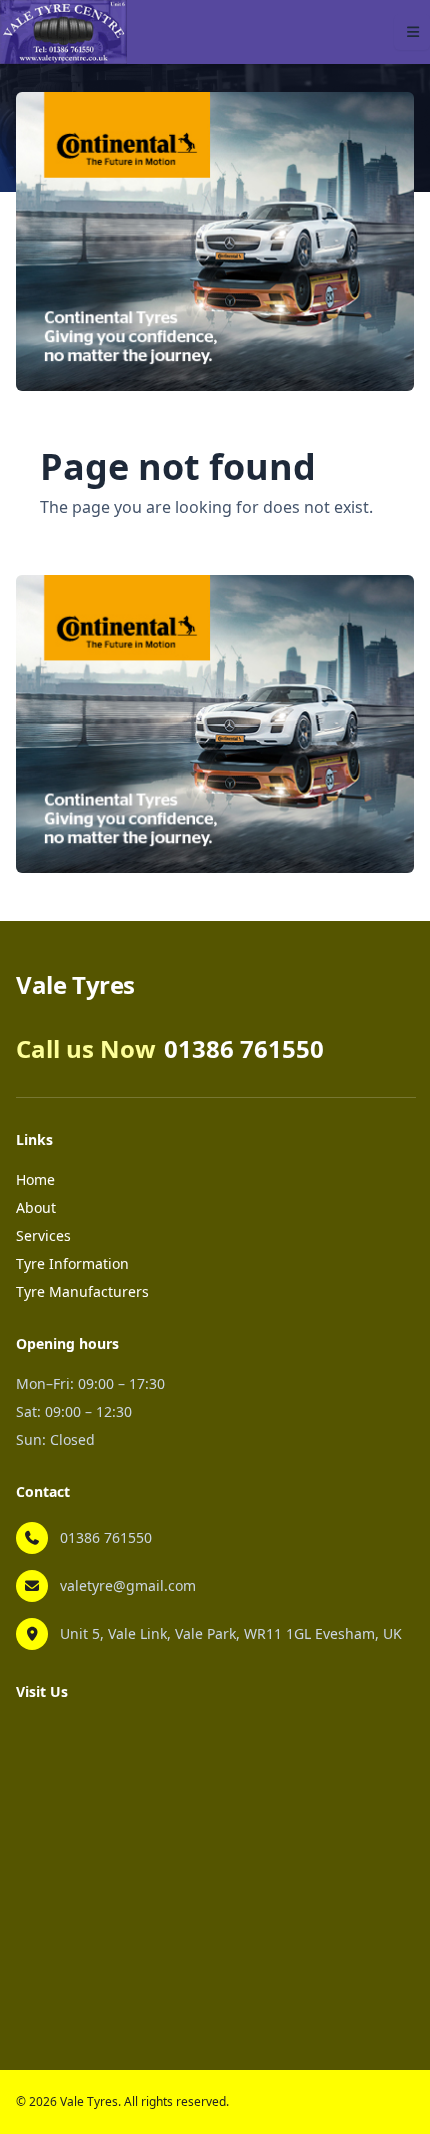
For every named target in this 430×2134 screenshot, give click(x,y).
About (36, 1207)
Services (43, 1235)
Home (35, 1179)
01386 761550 (106, 1537)
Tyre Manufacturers (82, 1291)
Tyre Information (72, 1263)
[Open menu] (412, 32)
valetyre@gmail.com (128, 1585)
